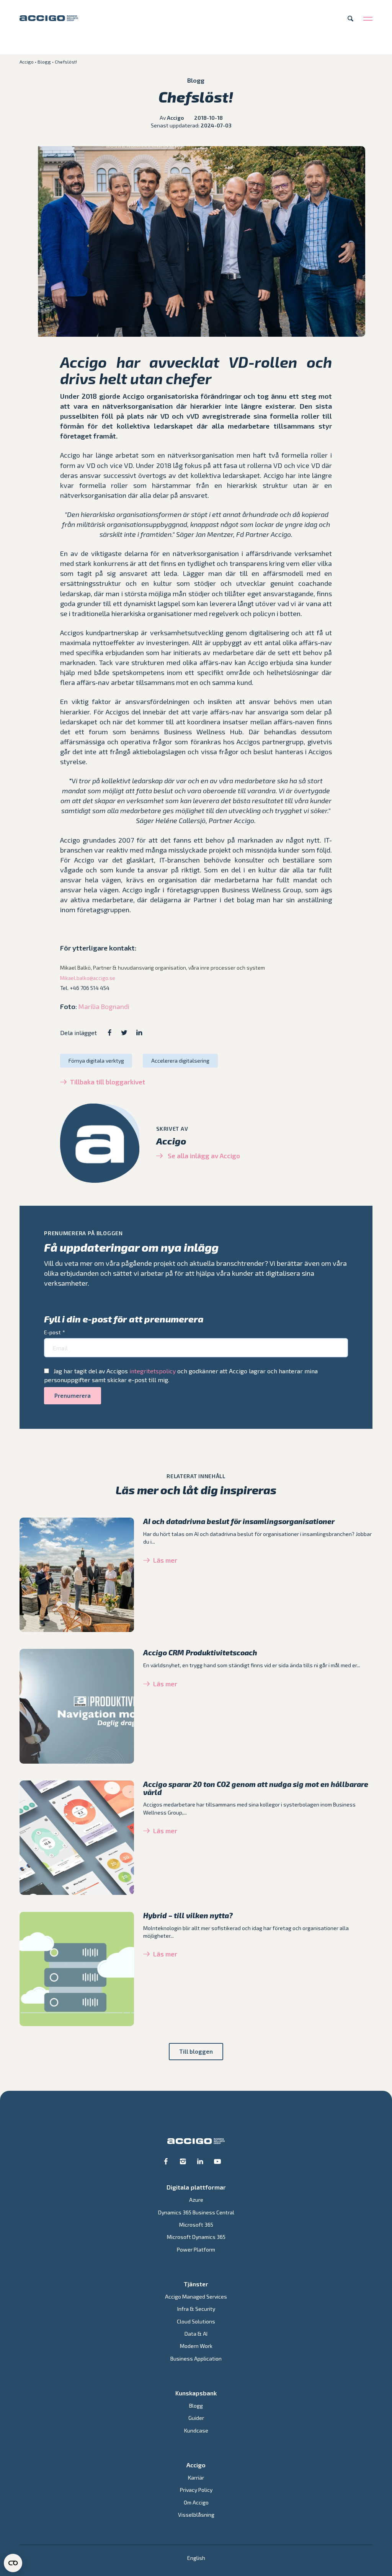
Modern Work (196, 2346)
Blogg (44, 62)
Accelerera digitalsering (180, 1061)
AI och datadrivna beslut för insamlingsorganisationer (239, 1521)
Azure (196, 2200)
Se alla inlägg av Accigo (203, 1156)
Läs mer (165, 1560)
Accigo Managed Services (196, 2296)
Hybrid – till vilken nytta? (188, 1915)
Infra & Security (196, 2309)
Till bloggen (196, 2051)
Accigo (27, 62)
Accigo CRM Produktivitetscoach (200, 1652)
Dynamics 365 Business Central (196, 2212)
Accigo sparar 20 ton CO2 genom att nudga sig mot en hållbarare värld (256, 1788)
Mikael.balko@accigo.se (88, 978)
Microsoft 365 (196, 2225)
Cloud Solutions (196, 2321)
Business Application (196, 2358)
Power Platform (196, 2249)
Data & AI (196, 2334)
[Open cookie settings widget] (13, 2563)
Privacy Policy (196, 2490)
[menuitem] (196, 2558)
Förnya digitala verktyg (96, 1061)
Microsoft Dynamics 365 (196, 2237)
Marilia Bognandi (104, 1006)
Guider (196, 2418)
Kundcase (196, 2430)
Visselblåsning (196, 2515)
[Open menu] (368, 18)
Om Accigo (196, 2502)
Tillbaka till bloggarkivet (108, 1082)
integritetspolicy (153, 1371)
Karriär (196, 2477)
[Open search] (350, 18)
